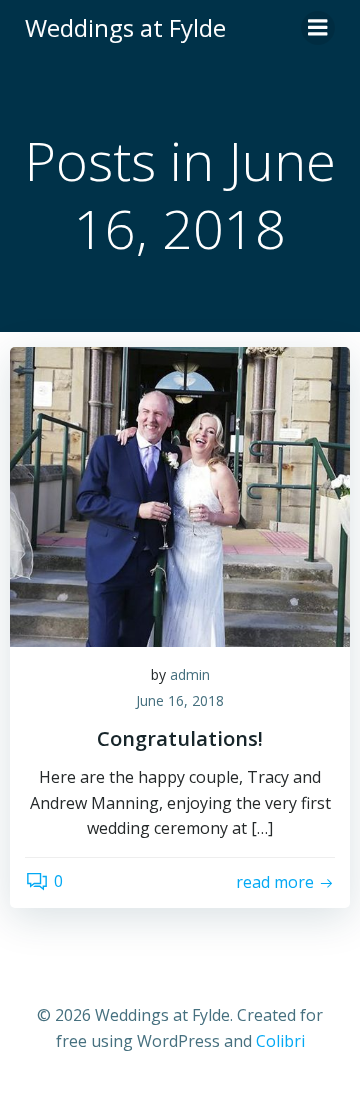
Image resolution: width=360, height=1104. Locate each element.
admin (190, 674)
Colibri (280, 1041)
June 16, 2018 (180, 700)
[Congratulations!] (180, 495)
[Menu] (318, 28)
